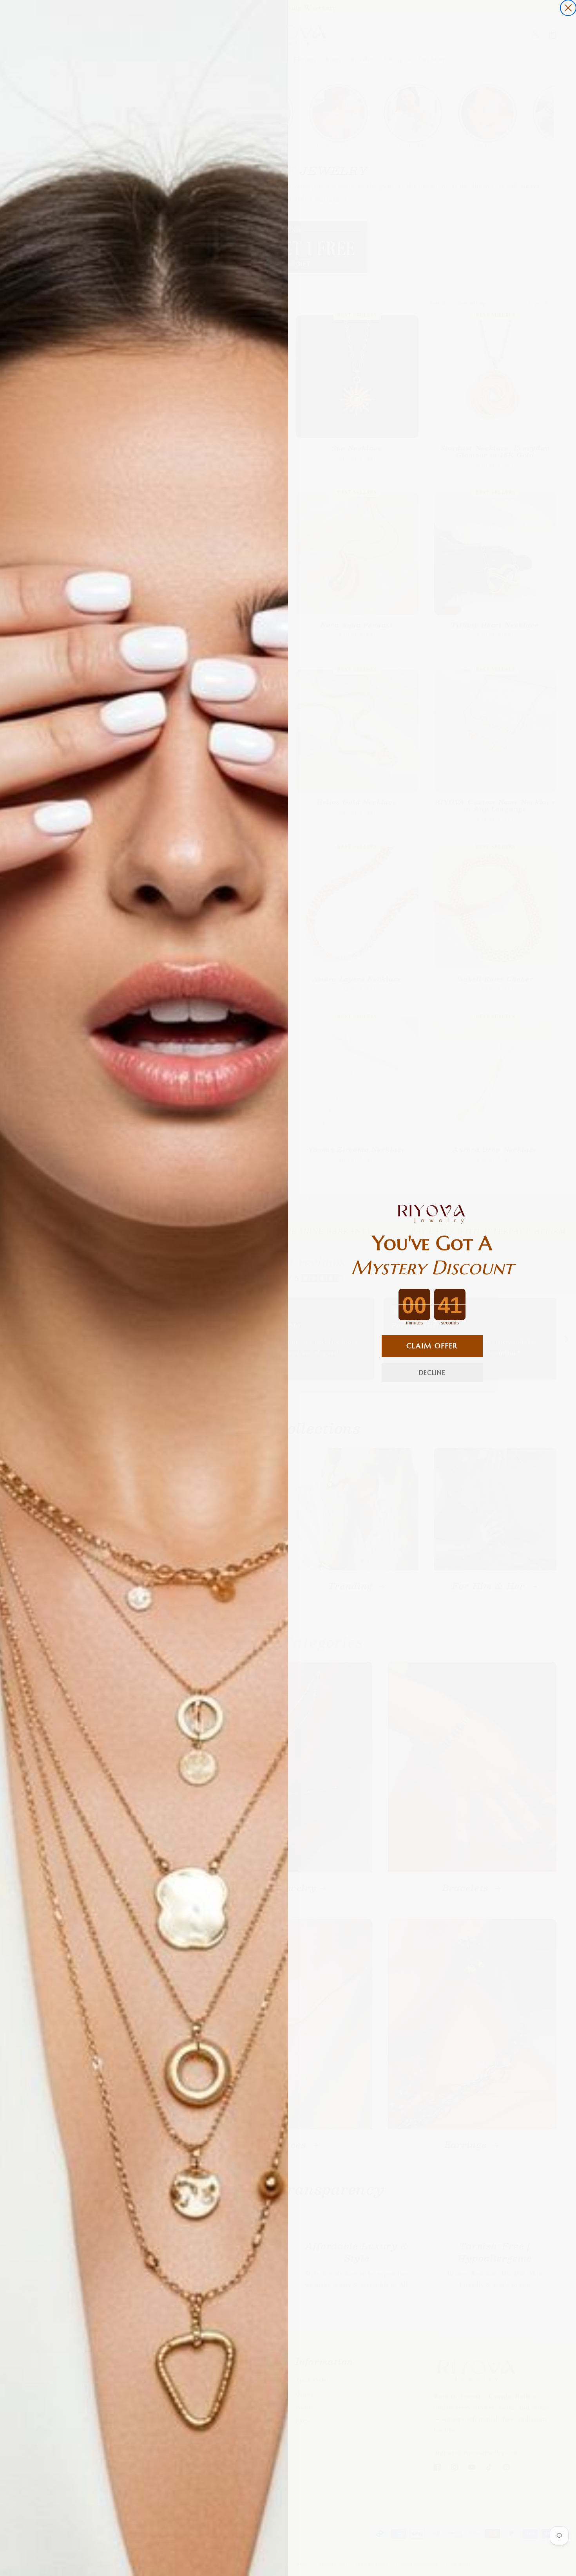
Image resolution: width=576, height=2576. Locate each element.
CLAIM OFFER (432, 1346)
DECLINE (432, 1373)
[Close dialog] (568, 8)
